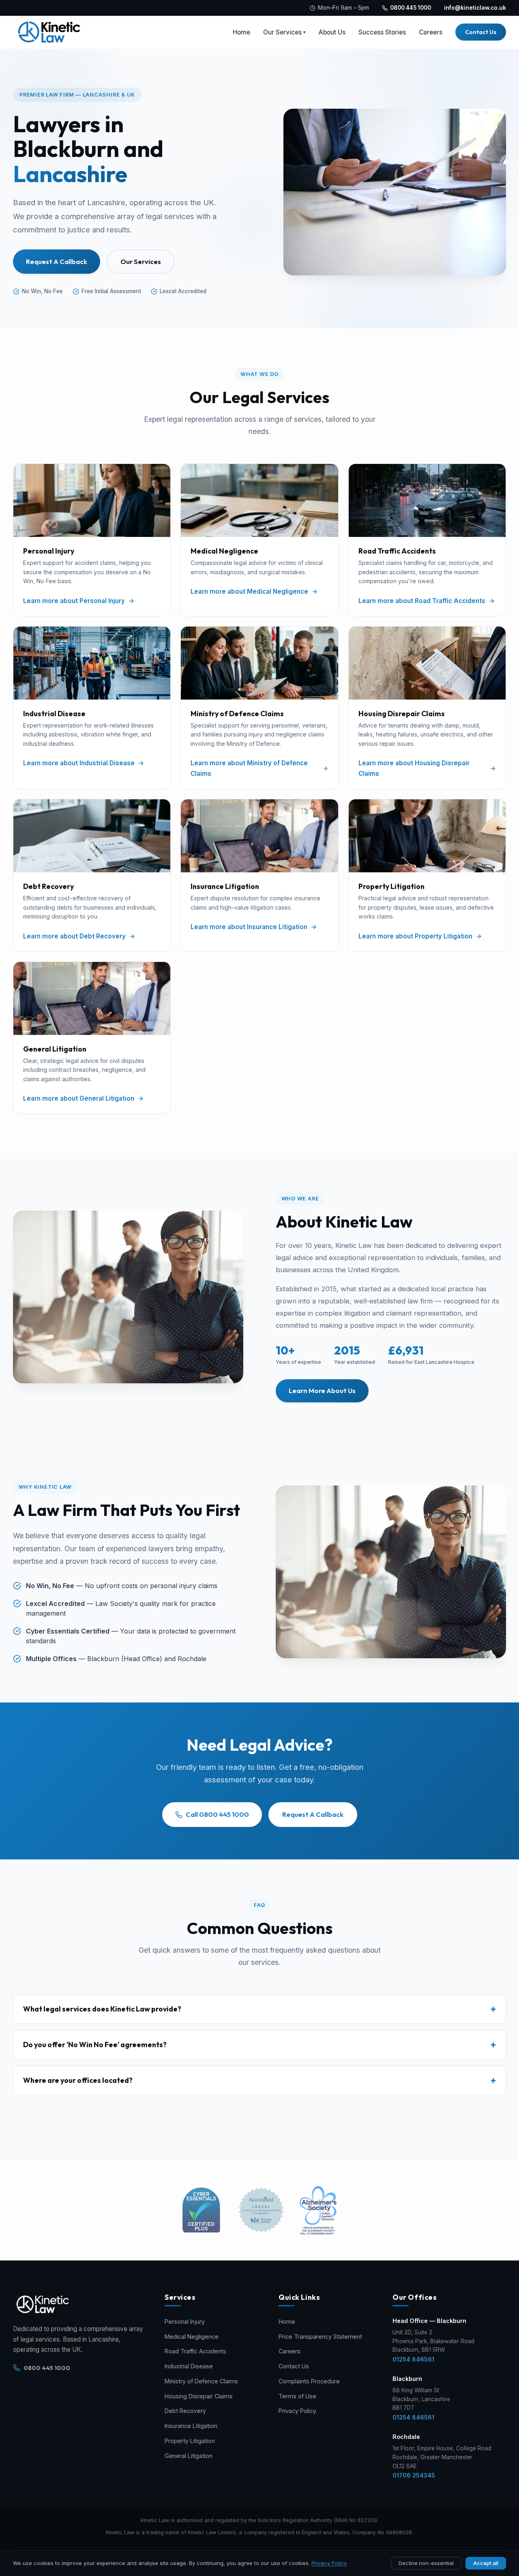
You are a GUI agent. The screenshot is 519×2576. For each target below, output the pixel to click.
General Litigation (189, 2456)
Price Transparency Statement (320, 2337)
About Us (332, 32)
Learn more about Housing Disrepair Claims (414, 768)
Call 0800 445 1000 (217, 1814)
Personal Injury (185, 2322)
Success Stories (382, 32)
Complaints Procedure (309, 2381)
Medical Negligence (192, 2337)
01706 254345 (414, 2475)
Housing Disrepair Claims (199, 2396)
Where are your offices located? (78, 2080)
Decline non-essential (426, 2563)
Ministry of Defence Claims (201, 2381)
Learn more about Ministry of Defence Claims (249, 768)
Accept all (486, 2563)
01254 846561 (413, 2359)
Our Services (284, 32)
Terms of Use (297, 2396)
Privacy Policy (297, 2411)
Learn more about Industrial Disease (79, 763)
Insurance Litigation (191, 2426)
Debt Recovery (185, 2411)
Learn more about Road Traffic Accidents (422, 601)
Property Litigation (190, 2441)
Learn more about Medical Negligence (249, 591)
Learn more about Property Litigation (415, 936)
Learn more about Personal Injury (74, 601)
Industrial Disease (189, 2366)
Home (241, 32)
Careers (431, 32)
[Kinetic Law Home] (50, 32)
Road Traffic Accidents (195, 2351)
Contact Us (481, 32)
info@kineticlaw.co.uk (475, 8)
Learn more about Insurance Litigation (249, 927)
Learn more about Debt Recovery (74, 936)
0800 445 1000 (411, 8)
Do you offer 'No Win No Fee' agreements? (95, 2045)
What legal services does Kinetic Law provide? (102, 2009)
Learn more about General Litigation (79, 1098)
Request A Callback (57, 261)
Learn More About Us (322, 1390)
